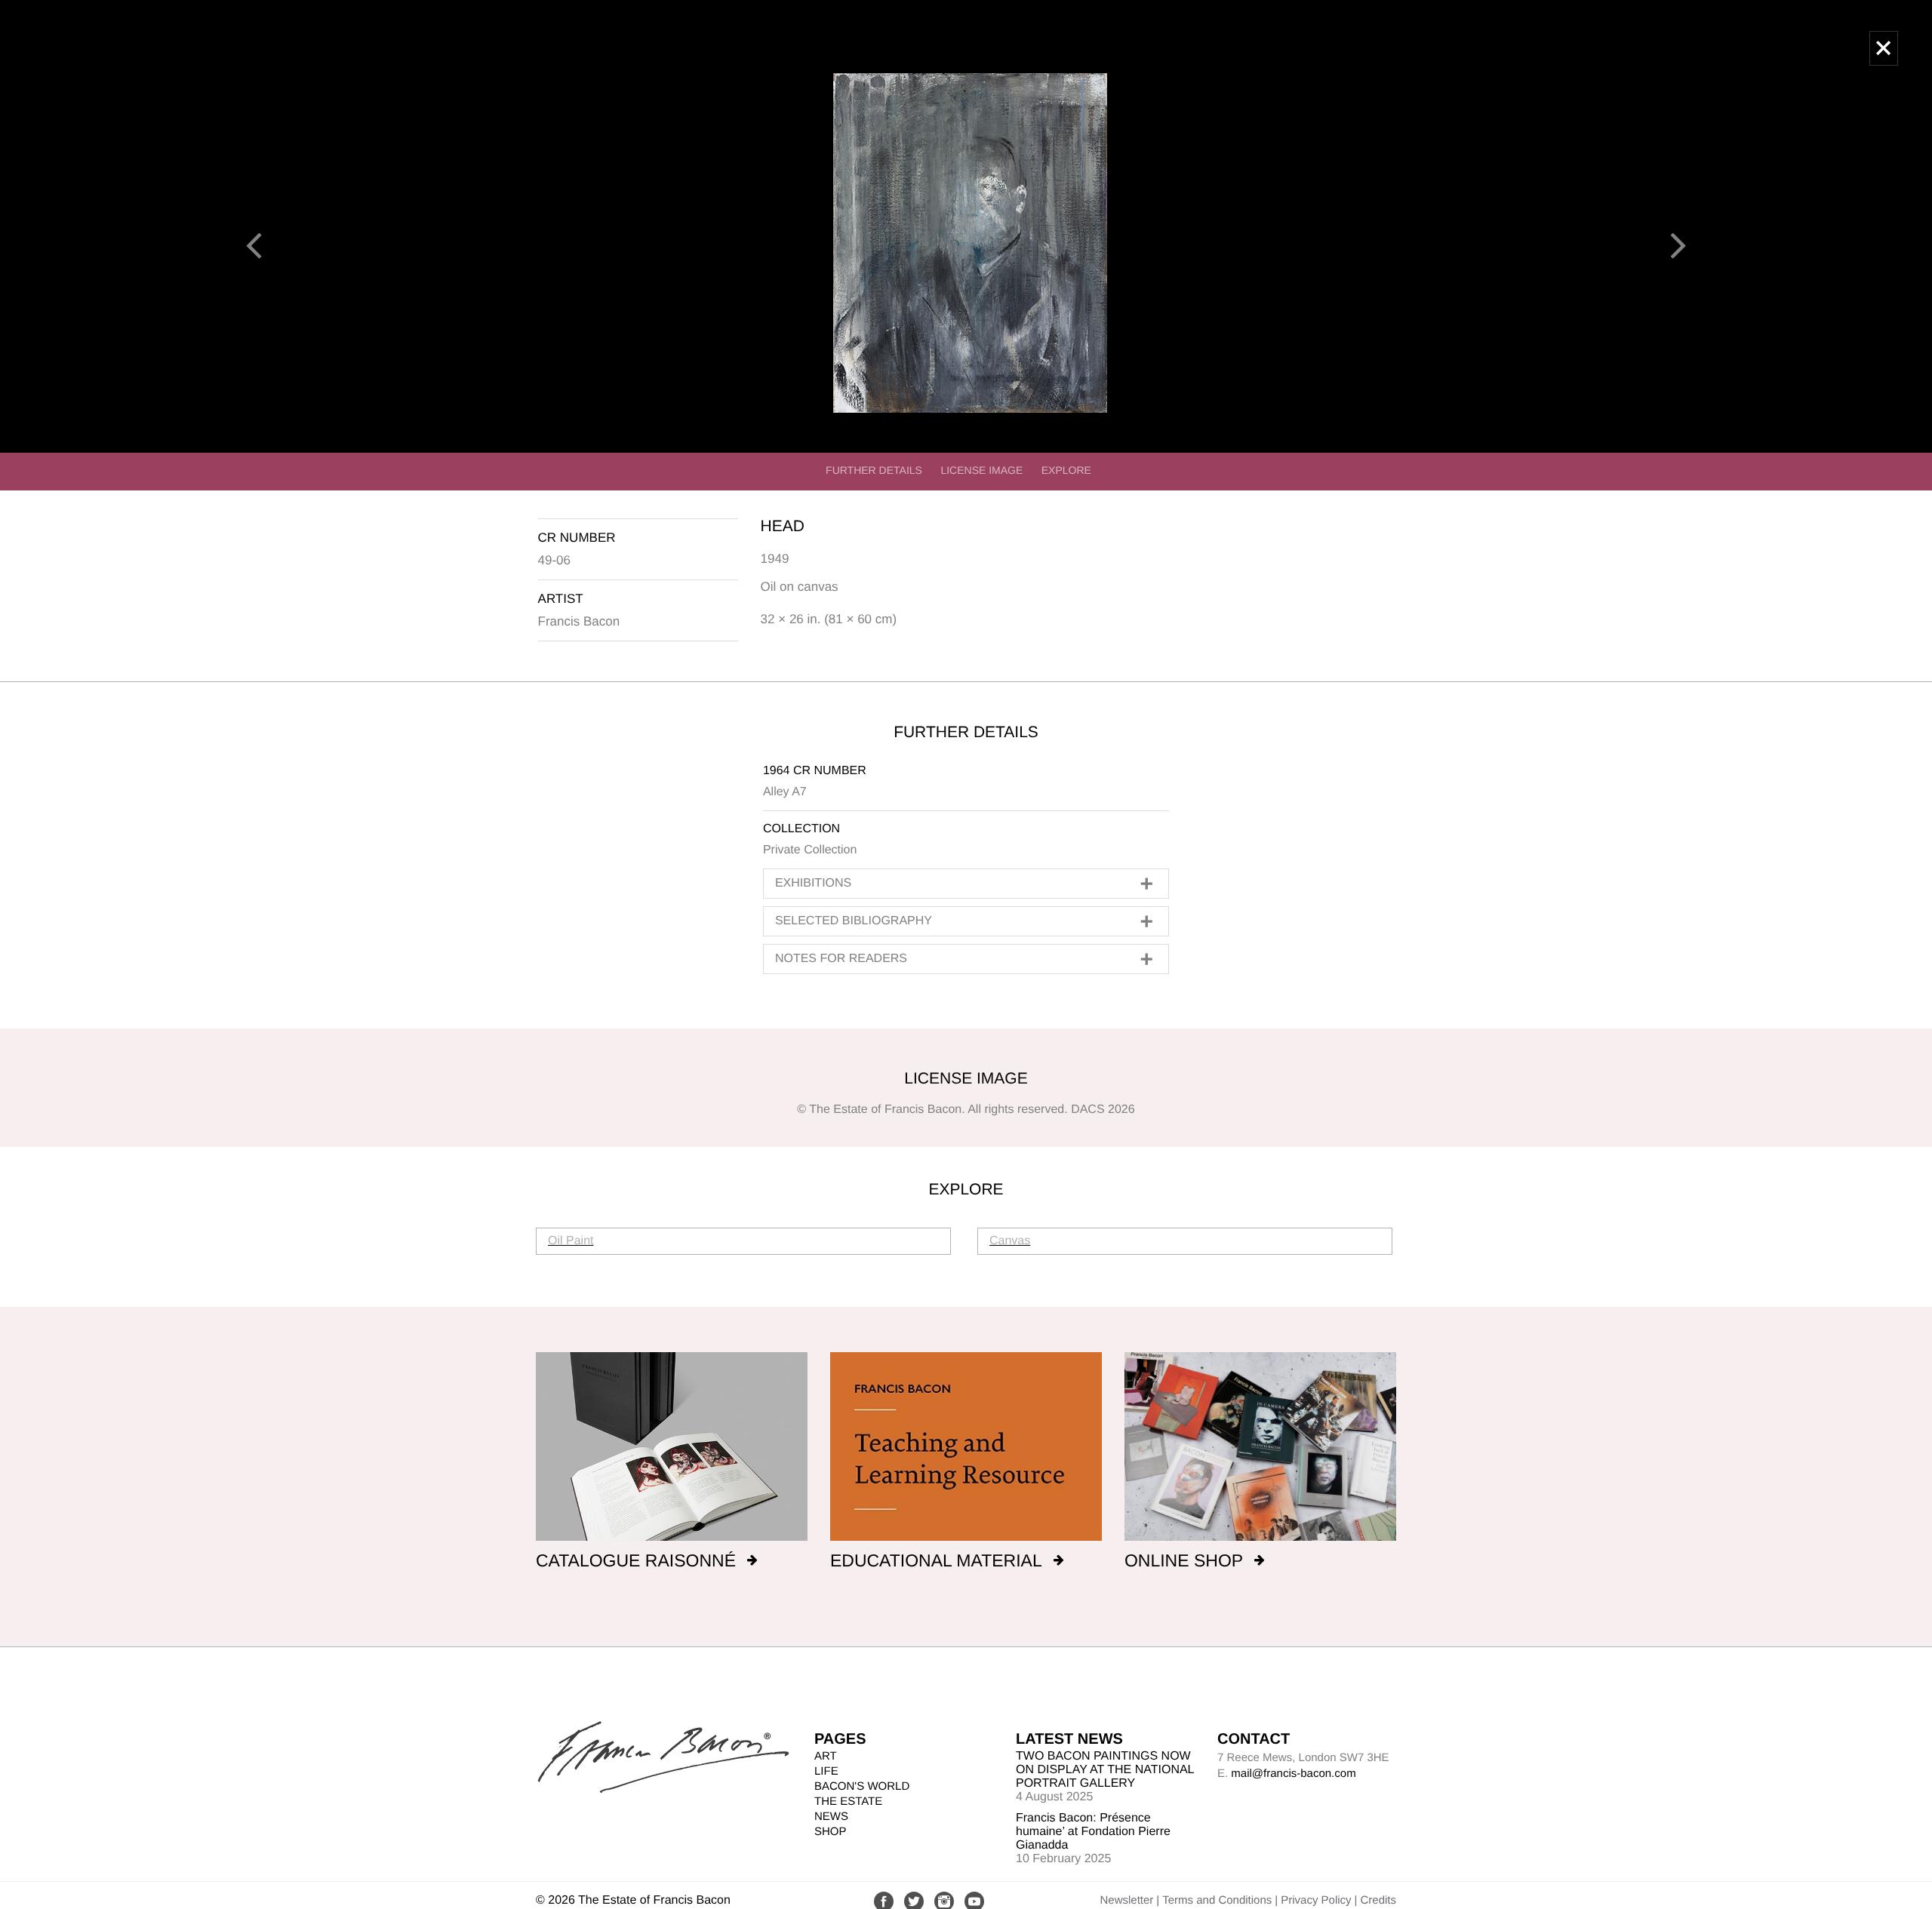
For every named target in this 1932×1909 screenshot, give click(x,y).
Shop (831, 1832)
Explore (1066, 470)
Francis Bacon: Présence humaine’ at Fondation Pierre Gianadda (1093, 1832)
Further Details (874, 470)
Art (826, 1756)
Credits (1378, 1900)
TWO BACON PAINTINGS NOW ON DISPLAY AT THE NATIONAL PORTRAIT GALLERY (1105, 1770)
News (831, 1817)
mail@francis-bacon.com (1293, 1774)
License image (981, 470)
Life (826, 1771)
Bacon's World (862, 1786)
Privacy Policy (1316, 1900)
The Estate (848, 1801)
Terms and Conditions (1217, 1900)
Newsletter (1126, 1900)
